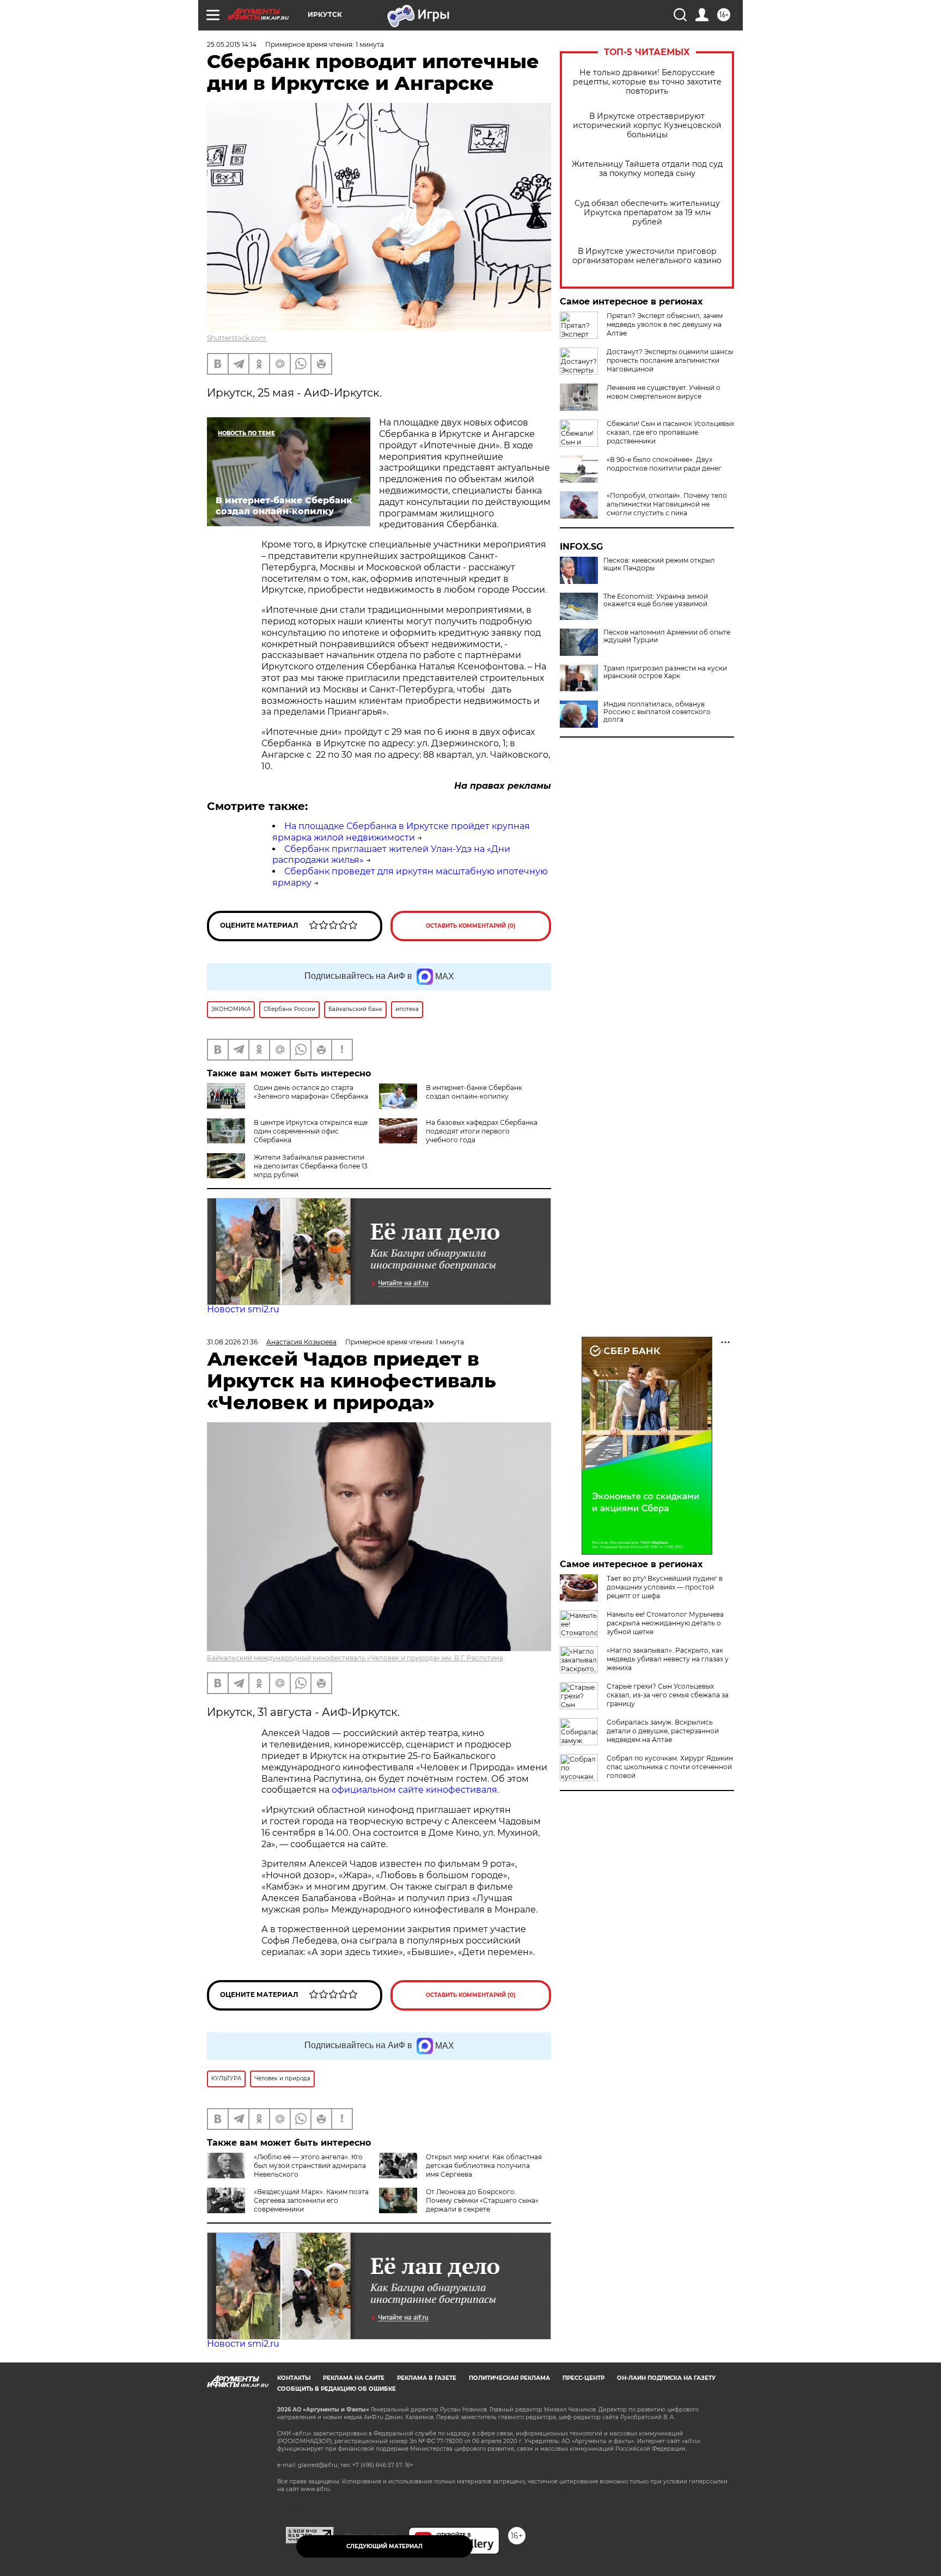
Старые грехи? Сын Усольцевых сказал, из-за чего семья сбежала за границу (668, 1695)
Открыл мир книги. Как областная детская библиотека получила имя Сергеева (484, 2166)
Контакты (294, 2378)
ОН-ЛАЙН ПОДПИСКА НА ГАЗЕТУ (666, 2378)
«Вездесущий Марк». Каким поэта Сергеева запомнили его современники (311, 2200)
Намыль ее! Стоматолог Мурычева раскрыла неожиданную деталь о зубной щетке (665, 1623)
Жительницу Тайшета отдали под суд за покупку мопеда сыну (647, 169)
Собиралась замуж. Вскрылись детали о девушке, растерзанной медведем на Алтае (663, 1731)
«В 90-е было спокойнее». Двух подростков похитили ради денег (664, 464)
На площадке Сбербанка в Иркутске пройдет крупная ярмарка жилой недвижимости (401, 832)
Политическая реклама (509, 2378)
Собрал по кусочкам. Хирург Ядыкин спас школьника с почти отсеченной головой (670, 1767)
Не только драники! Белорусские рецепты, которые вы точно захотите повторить (647, 82)
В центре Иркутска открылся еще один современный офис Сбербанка (311, 1131)
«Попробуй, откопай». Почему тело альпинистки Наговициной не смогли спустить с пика (667, 504)
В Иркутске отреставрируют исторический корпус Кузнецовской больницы (647, 126)
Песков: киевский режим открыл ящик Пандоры (659, 564)
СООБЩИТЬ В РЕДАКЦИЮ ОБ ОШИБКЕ (337, 2389)
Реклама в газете (427, 2378)
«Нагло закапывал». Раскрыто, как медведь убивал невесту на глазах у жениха (668, 1659)
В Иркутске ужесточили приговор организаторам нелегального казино (647, 256)
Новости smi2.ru (243, 1309)
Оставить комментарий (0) (471, 926)
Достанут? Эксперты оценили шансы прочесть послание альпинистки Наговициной (670, 360)
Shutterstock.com (237, 338)
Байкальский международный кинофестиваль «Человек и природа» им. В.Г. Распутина (355, 1658)
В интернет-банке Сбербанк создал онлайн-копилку (474, 1092)
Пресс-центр (583, 2378)
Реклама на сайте (354, 2378)
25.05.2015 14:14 (232, 44)
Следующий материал (384, 2546)
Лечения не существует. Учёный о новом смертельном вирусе (664, 392)
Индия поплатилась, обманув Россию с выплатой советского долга (657, 712)
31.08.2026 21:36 (232, 1342)
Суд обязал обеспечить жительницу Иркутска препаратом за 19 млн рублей (647, 213)
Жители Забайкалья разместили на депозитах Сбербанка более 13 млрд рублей (311, 1166)
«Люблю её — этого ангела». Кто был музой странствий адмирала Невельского (310, 2166)
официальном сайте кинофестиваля (413, 1790)
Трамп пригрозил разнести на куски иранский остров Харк (665, 672)
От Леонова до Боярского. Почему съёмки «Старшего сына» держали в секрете (482, 2200)
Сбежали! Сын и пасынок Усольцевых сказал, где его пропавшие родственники (670, 432)
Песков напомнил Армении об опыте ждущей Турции (667, 636)
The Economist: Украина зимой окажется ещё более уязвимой (656, 600)
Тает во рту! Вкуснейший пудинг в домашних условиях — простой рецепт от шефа (665, 1587)
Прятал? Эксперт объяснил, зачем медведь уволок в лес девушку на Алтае (665, 324)
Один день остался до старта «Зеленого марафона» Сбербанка (311, 1092)
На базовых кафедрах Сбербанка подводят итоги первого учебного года (482, 1131)
